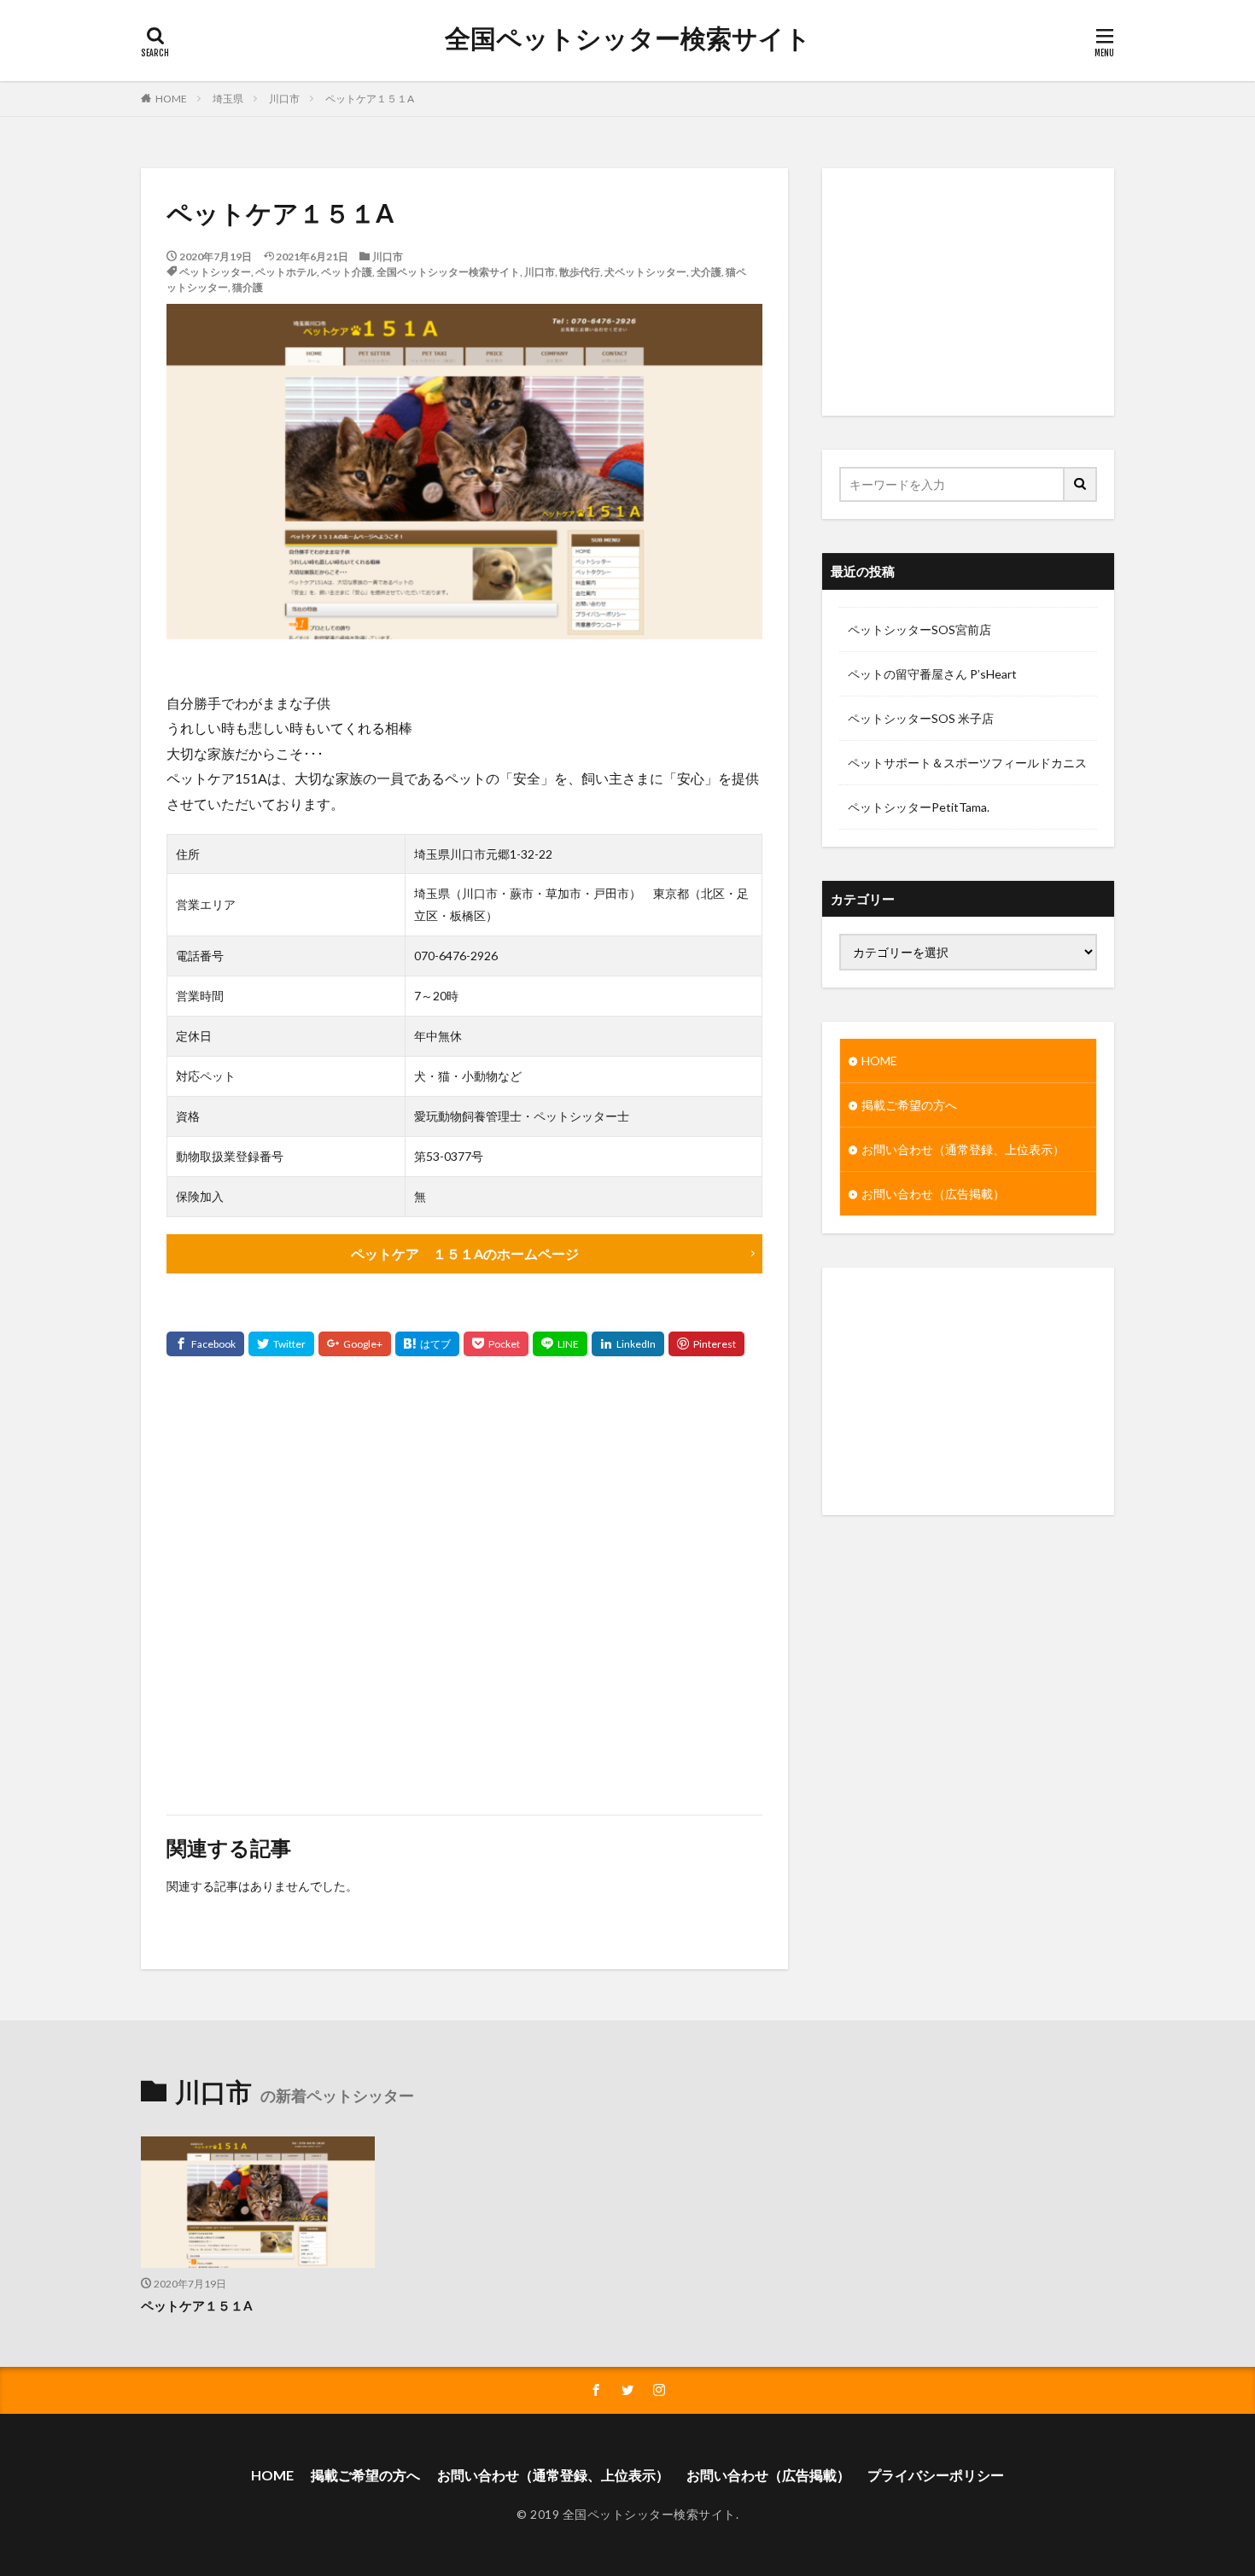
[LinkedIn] (628, 1344)
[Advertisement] (464, 1585)
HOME (171, 99)
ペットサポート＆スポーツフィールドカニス (967, 763)
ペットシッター (215, 272)
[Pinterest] (706, 1344)
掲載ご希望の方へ (909, 1105)
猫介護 (248, 287)
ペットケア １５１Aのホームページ (465, 1253)
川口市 (284, 99)
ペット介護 (347, 272)
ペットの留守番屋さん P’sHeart (932, 674)
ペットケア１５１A (370, 99)
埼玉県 (228, 99)
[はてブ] (427, 1344)
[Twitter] (281, 1344)
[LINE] (560, 1344)
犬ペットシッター (645, 272)
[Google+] (355, 1344)
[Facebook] (205, 1344)
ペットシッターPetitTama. (919, 807)
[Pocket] (496, 1344)
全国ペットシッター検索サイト (628, 38)
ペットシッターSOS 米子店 (921, 718)
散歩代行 (580, 272)
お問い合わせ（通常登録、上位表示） (963, 1149)
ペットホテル (286, 272)
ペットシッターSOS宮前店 (919, 629)
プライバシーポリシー (936, 2475)
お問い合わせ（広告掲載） (933, 1194)
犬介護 (706, 272)
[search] (1081, 484)
